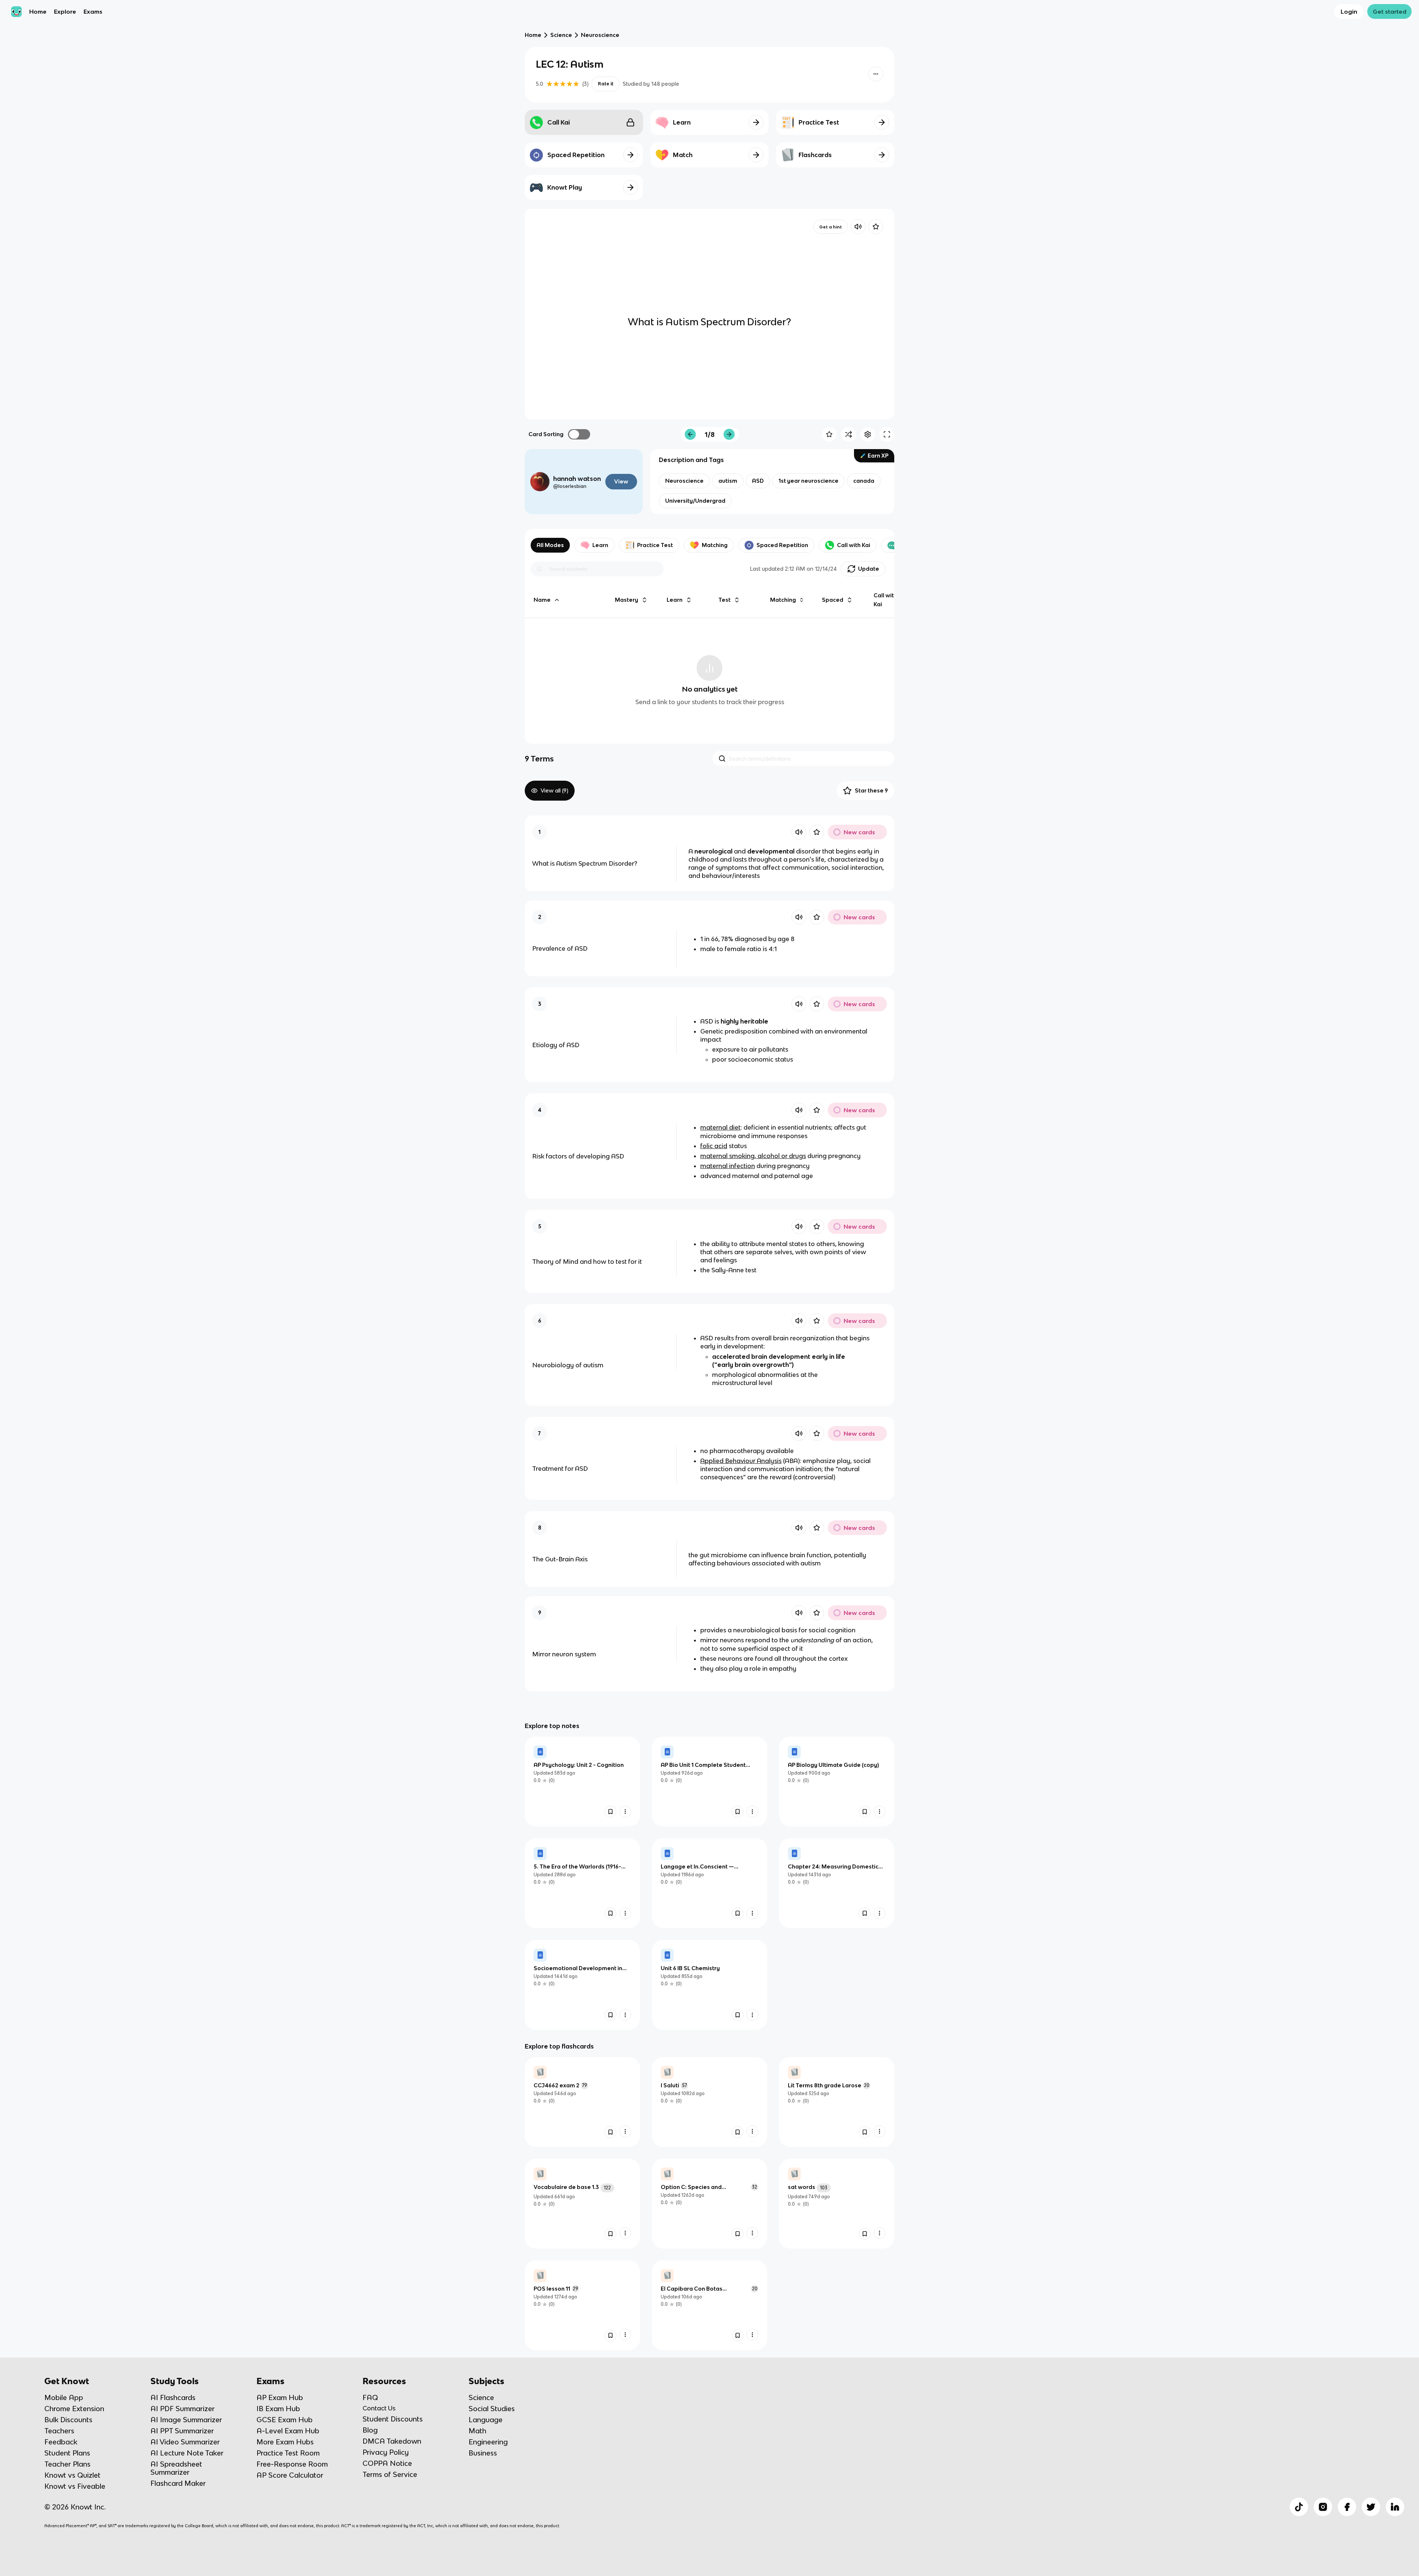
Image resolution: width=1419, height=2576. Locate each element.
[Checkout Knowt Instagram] (1323, 2507)
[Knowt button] (876, 74)
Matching (715, 545)
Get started (1390, 11)
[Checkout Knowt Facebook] (1347, 2507)
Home (38, 11)
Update (869, 569)
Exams (93, 11)
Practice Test (655, 545)
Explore (65, 11)
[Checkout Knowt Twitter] (1371, 2507)
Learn (600, 545)
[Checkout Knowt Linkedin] (1395, 2507)
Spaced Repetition (782, 545)
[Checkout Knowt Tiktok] (1299, 2507)
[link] (582, 1781)
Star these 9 (871, 790)
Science (561, 35)
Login (1349, 11)
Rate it (606, 84)
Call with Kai (854, 545)
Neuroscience (600, 35)
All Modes (550, 545)
